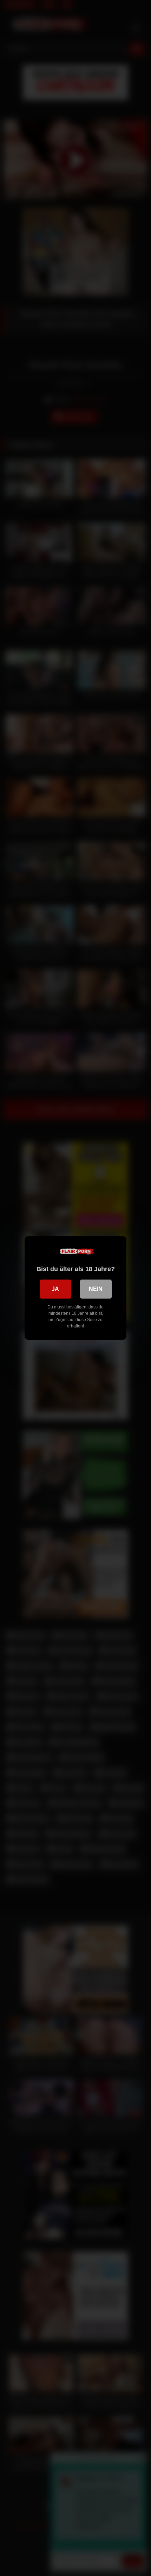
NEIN (96, 1289)
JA (55, 1289)
